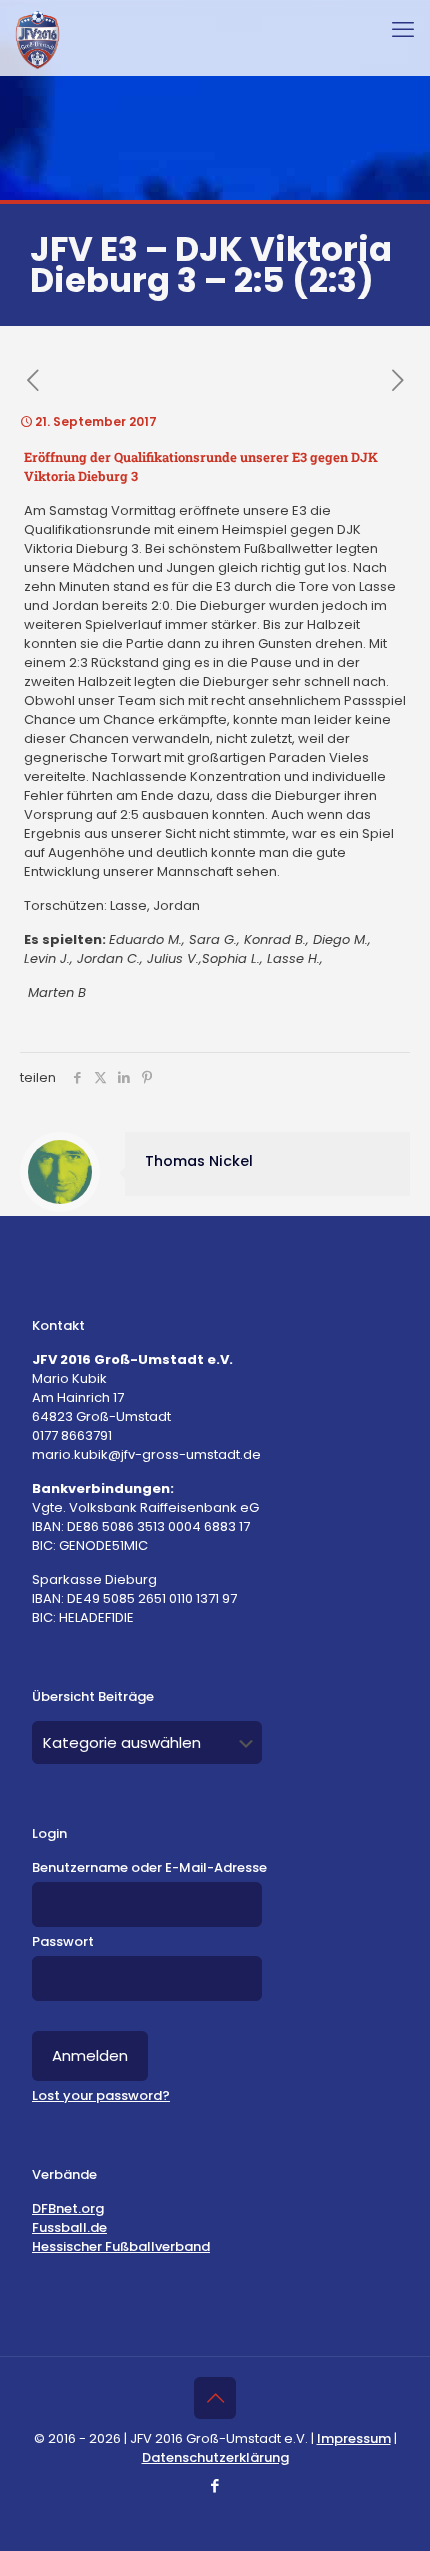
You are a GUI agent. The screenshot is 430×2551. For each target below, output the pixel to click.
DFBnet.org (68, 2208)
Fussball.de (69, 2227)
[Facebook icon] (215, 2485)
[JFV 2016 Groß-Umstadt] (37, 40)
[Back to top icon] (215, 2398)
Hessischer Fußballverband (121, 2246)
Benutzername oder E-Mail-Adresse (149, 1867)
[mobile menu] (403, 30)
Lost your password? (101, 2095)
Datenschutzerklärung (215, 2457)
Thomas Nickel (199, 1161)
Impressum (354, 2438)
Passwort (63, 1941)
